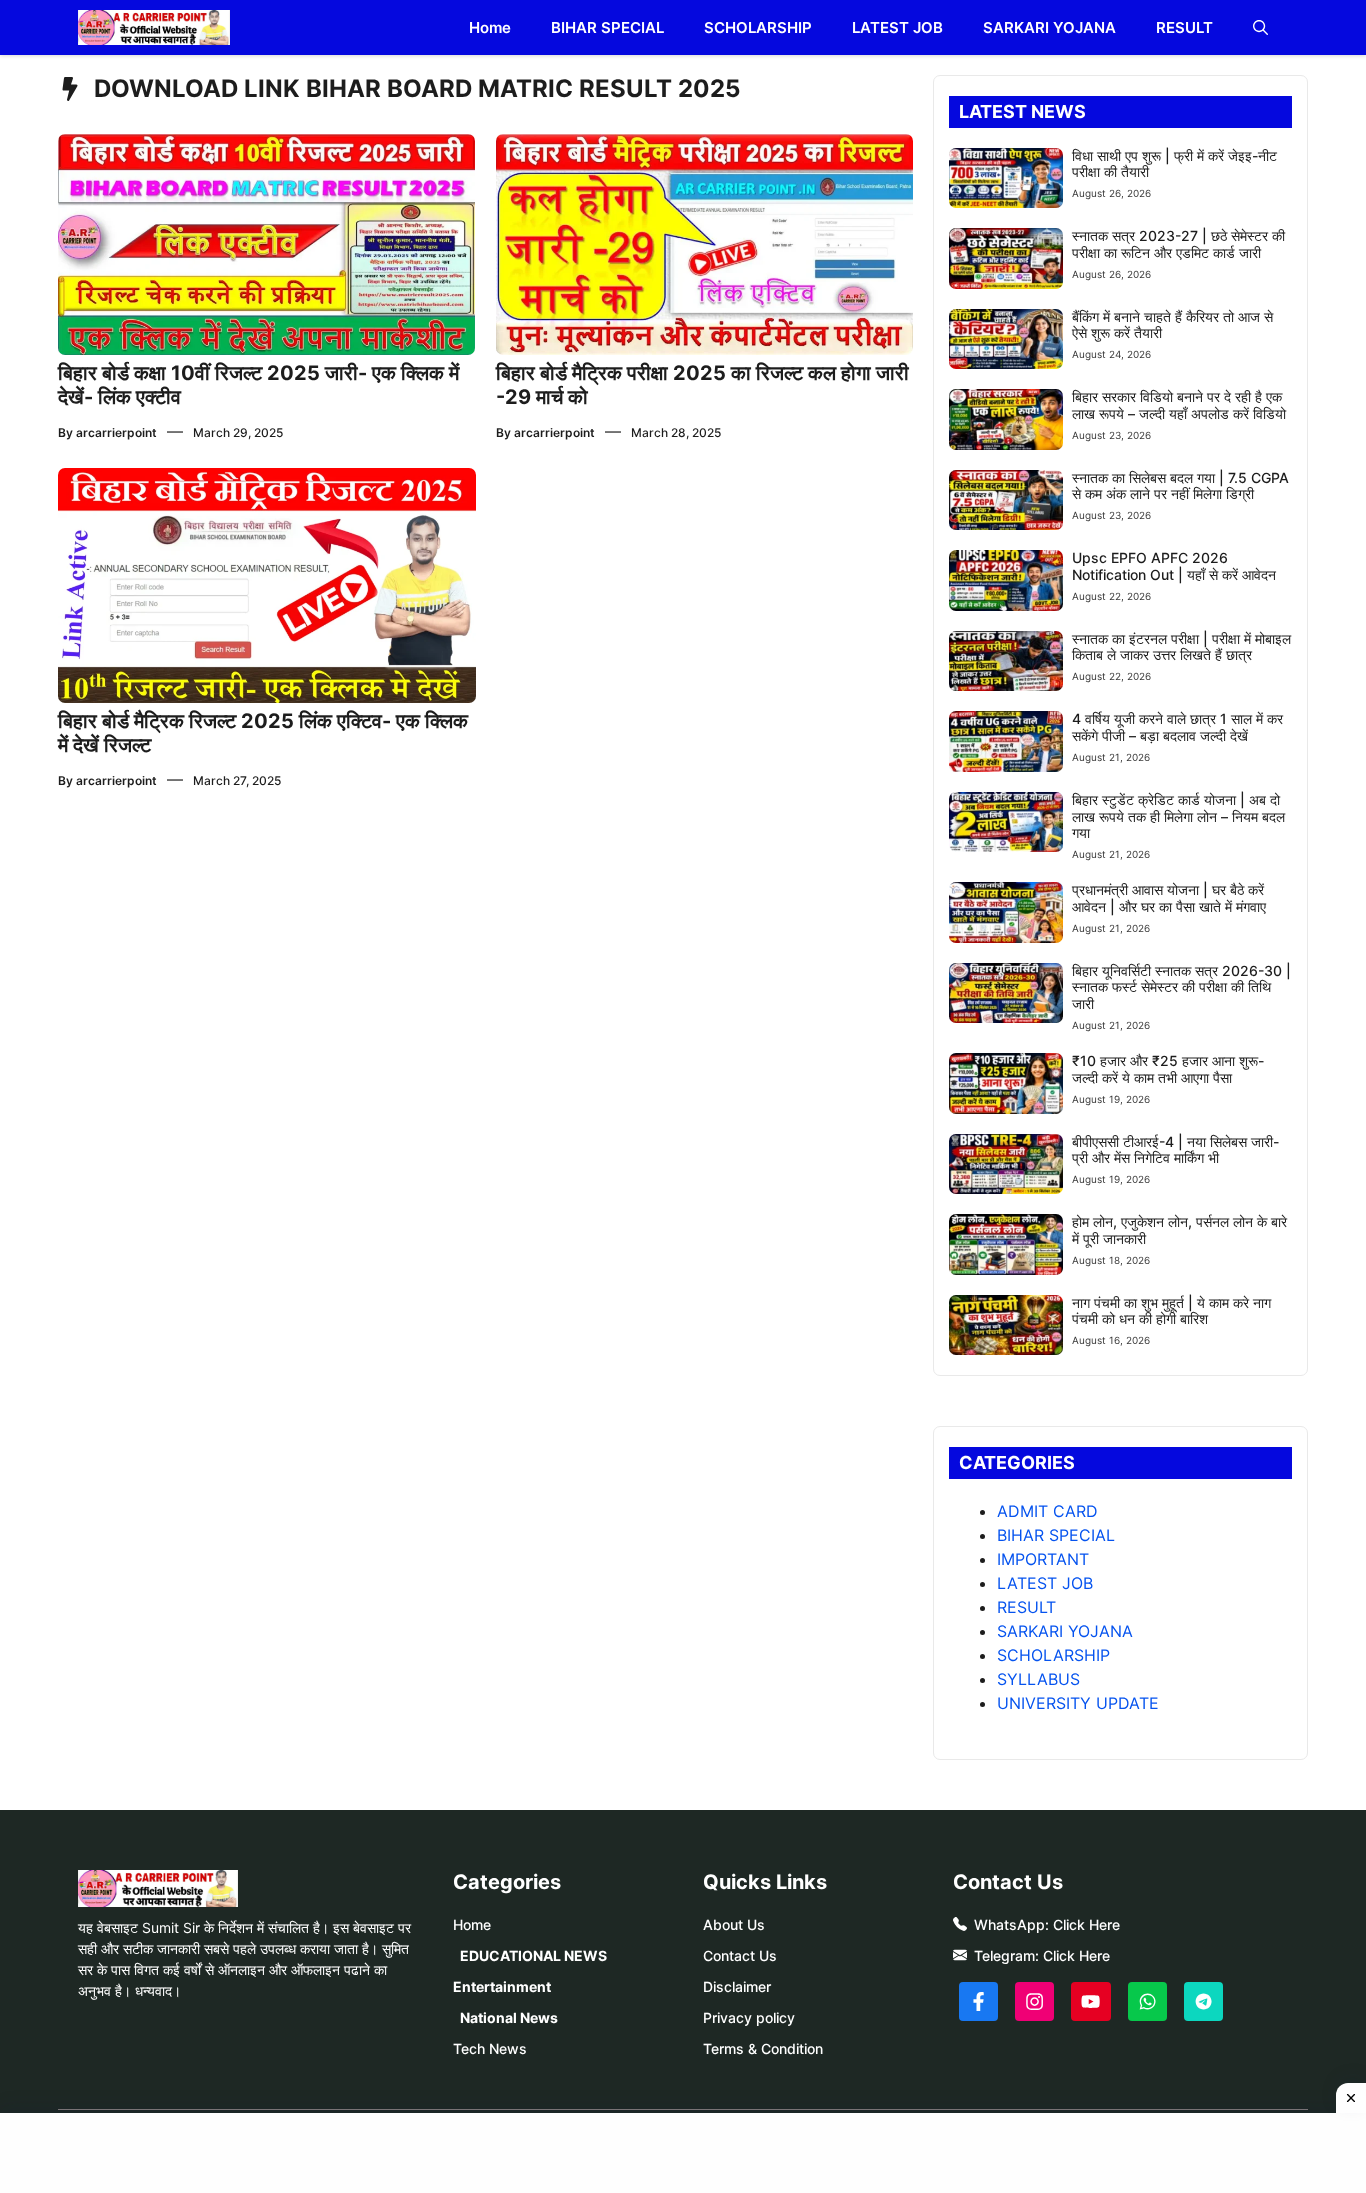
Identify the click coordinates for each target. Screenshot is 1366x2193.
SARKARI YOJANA (1049, 27)
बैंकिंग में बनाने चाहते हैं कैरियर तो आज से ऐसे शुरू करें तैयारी (1172, 325)
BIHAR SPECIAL (607, 27)
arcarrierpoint (116, 432)
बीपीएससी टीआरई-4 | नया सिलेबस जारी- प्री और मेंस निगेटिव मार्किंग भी (1175, 1150)
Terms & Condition (763, 2048)
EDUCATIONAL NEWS (533, 1955)
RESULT (1184, 27)
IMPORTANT (1043, 1559)
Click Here (1086, 1924)
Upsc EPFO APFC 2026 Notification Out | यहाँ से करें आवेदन (1174, 566)
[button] (1260, 27)
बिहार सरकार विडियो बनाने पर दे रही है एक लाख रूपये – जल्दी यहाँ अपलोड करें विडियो (1179, 405)
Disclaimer (737, 1986)
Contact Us (740, 1955)
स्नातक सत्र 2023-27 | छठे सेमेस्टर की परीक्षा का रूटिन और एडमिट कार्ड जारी (1178, 244)
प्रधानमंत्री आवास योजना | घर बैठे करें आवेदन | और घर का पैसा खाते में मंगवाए (1169, 898)
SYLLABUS (1038, 1679)
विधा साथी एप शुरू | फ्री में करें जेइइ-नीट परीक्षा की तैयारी (1174, 164)
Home (490, 27)
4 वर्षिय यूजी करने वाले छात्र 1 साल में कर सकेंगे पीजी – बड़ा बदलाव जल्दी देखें (1177, 727)
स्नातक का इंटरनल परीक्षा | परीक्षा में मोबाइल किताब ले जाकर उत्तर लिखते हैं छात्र (1181, 647)
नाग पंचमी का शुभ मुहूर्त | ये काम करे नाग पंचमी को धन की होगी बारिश (1171, 1311)
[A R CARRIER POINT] (154, 27)
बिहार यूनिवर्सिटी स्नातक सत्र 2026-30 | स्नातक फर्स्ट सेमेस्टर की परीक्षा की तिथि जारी (1181, 987)
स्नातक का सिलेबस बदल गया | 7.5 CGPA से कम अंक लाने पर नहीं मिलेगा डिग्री (1180, 486)
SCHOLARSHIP (758, 27)
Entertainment (502, 1986)
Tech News (490, 2048)
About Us (734, 1924)
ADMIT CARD (1047, 1511)
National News (509, 2017)
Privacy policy (749, 2017)
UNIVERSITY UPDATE (1078, 1703)
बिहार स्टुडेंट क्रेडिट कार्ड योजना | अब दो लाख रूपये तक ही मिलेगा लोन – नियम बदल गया (1178, 816)
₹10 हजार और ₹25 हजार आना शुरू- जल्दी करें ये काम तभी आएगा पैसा (1168, 1069)
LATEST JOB (897, 27)
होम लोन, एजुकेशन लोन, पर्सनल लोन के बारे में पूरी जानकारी (1179, 1230)
